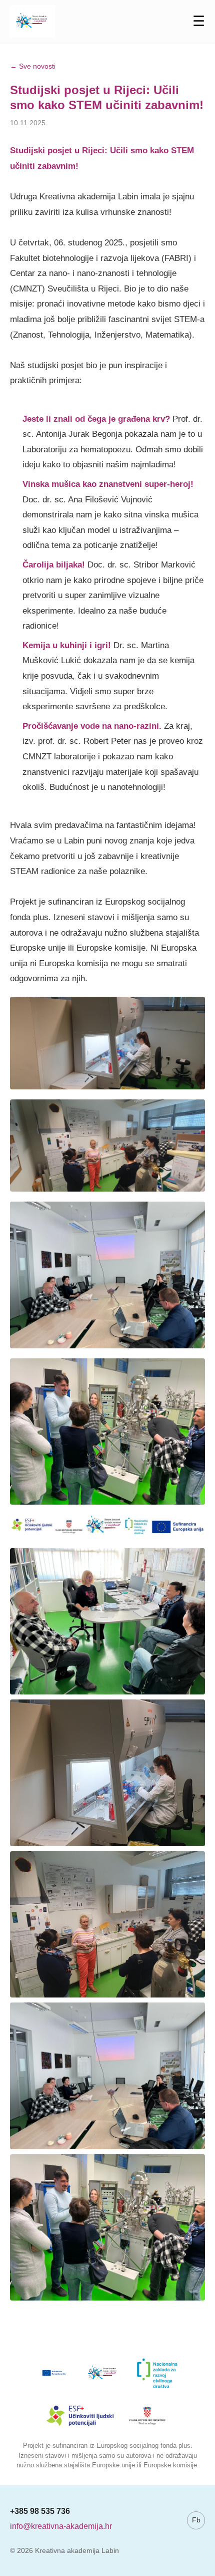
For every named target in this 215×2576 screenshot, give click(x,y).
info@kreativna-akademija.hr (61, 2526)
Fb (196, 2520)
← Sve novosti (33, 66)
